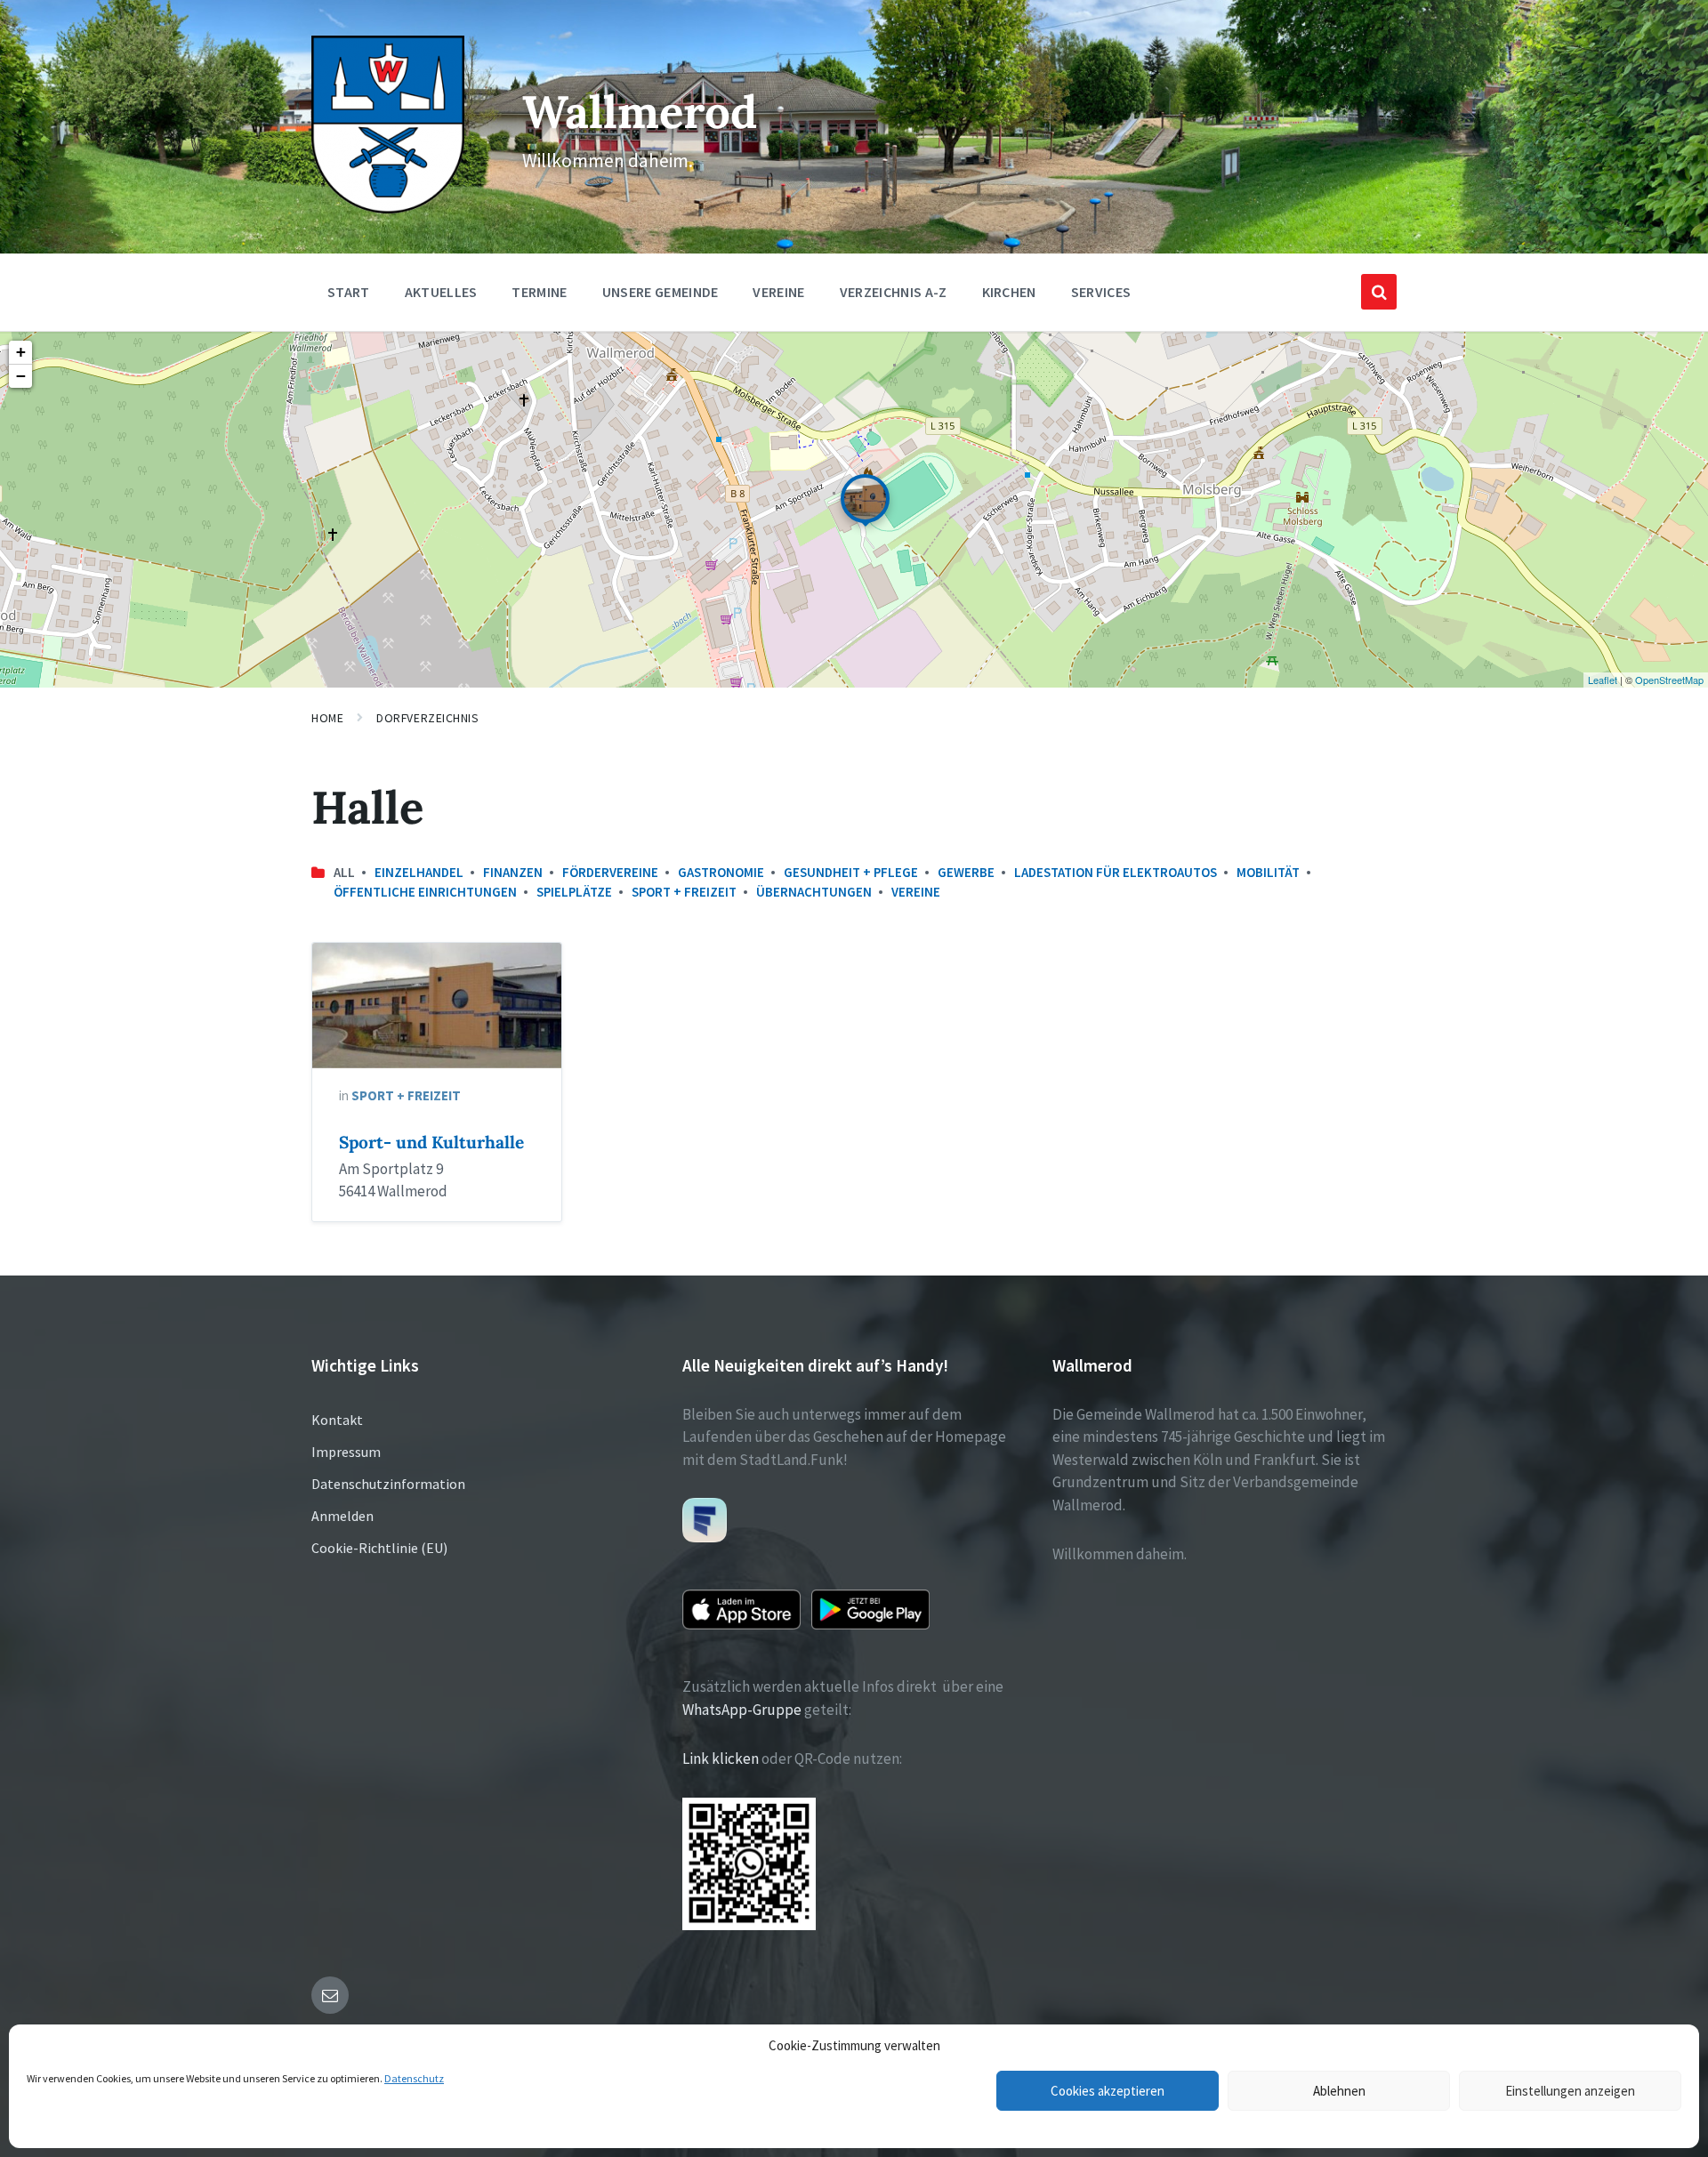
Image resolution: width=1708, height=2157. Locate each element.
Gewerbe (966, 872)
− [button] (21, 376)
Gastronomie (721, 872)
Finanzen (513, 872)
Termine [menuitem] (539, 292)
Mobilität (1268, 872)
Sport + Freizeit (684, 892)
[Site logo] (388, 208)
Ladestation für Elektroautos (1116, 872)
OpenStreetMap (1669, 680)
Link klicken (721, 1759)
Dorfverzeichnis (427, 718)
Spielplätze (574, 892)
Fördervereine (610, 872)
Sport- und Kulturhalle (431, 1142)
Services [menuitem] (1101, 292)
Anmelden (342, 1516)
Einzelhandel (419, 872)
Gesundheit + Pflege (851, 872)
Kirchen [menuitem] (1009, 292)
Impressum (346, 1452)
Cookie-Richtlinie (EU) (379, 1548)
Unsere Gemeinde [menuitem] (661, 292)
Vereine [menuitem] (778, 292)
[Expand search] (1379, 292)
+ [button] (21, 352)
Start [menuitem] (349, 292)
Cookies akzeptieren (1108, 2091)
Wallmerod (640, 112)
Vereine (916, 892)
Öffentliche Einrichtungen (425, 892)
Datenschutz (414, 2078)
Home (327, 718)
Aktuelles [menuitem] (441, 292)
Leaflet (1603, 680)
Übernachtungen (814, 892)
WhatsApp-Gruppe (742, 1710)
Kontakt (337, 1420)
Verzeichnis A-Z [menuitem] (894, 292)
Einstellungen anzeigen (1570, 2091)
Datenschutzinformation (388, 1484)
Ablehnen (1339, 2091)
